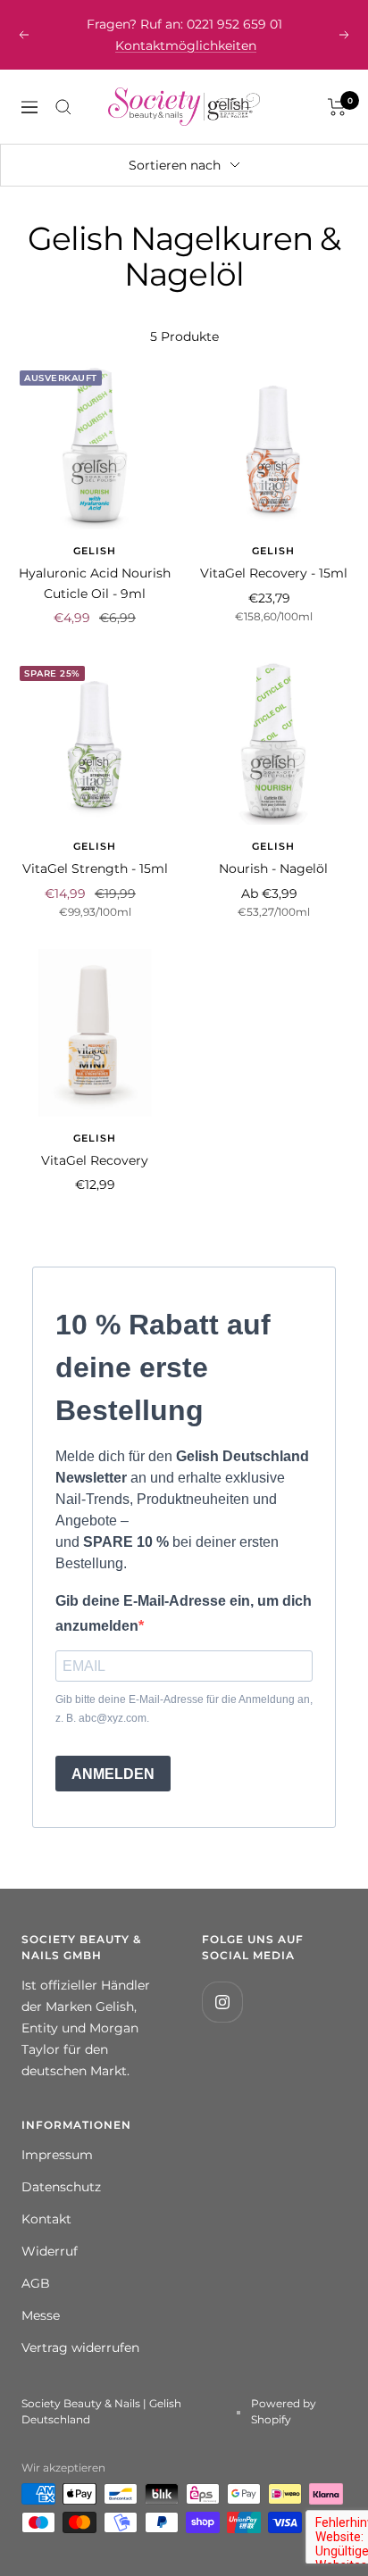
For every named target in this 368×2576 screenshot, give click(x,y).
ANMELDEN (113, 1753)
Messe (41, 2294)
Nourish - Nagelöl (273, 847)
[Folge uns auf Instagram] (222, 1980)
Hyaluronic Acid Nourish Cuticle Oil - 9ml (95, 561)
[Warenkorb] (337, 86)
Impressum (57, 2133)
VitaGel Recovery (95, 1139)
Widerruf (50, 2230)
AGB (36, 2262)
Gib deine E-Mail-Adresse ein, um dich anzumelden (184, 1591)
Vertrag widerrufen (80, 2326)
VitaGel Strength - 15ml (95, 847)
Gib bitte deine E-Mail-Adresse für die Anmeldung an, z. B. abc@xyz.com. (184, 1687)
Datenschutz (61, 2165)
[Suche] (63, 86)
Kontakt (46, 2198)
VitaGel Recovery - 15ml (274, 552)
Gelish (95, 529)
